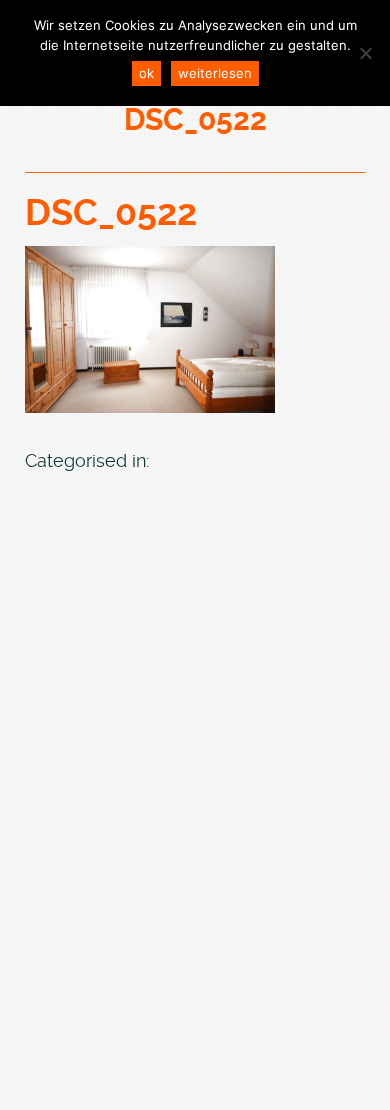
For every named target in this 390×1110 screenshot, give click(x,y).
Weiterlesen (215, 73)
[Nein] (365, 53)
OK (146, 73)
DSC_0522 (111, 213)
